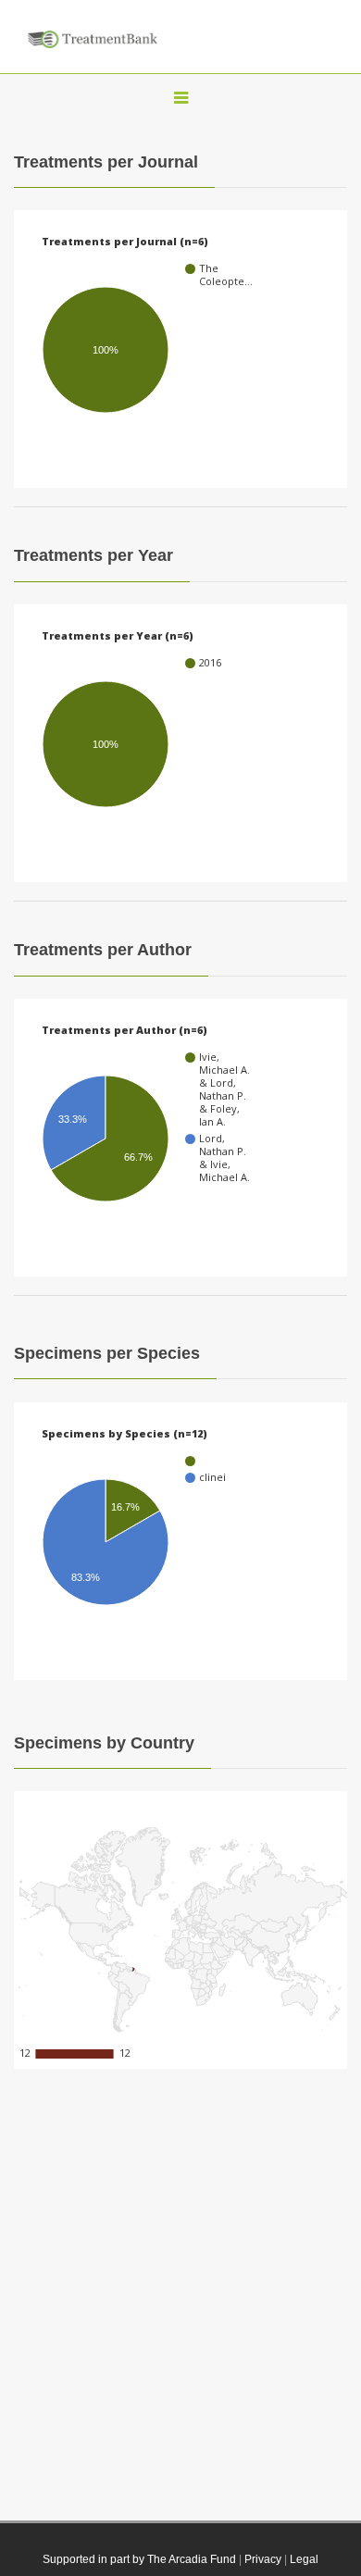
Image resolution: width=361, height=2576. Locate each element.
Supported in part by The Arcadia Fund (139, 2559)
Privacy (263, 2559)
